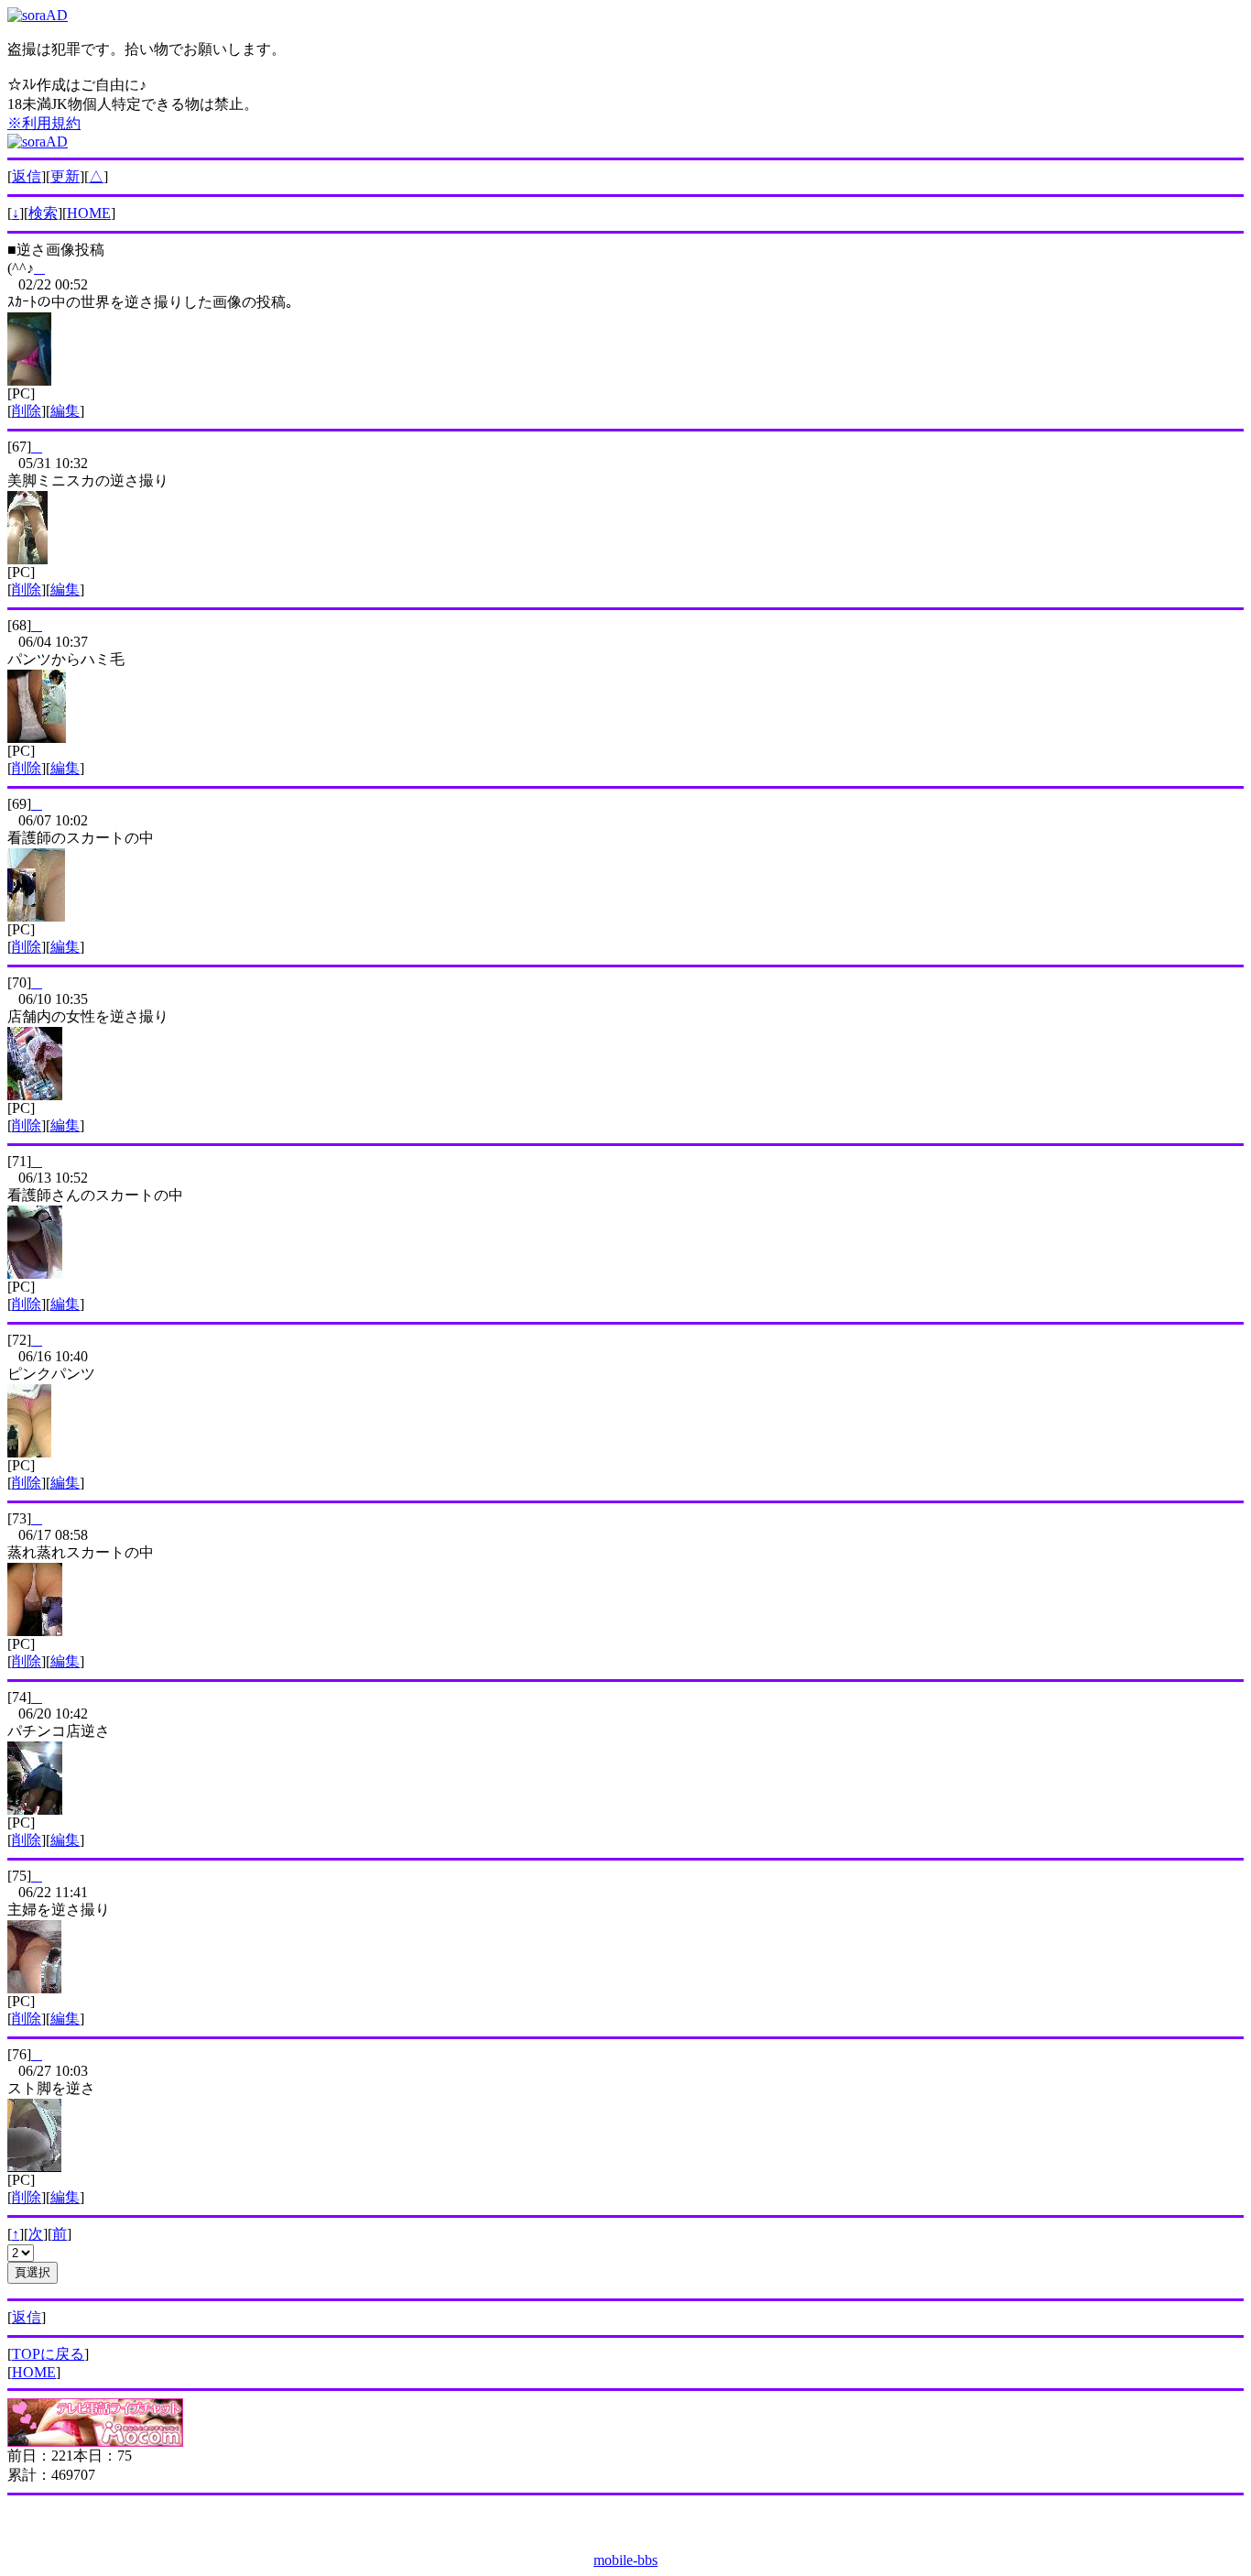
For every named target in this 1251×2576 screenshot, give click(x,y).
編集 (65, 411)
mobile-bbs (625, 2560)
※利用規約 (44, 123)
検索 (43, 213)
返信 (27, 176)
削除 (27, 411)
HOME (89, 213)
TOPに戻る (48, 2354)
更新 (65, 176)
